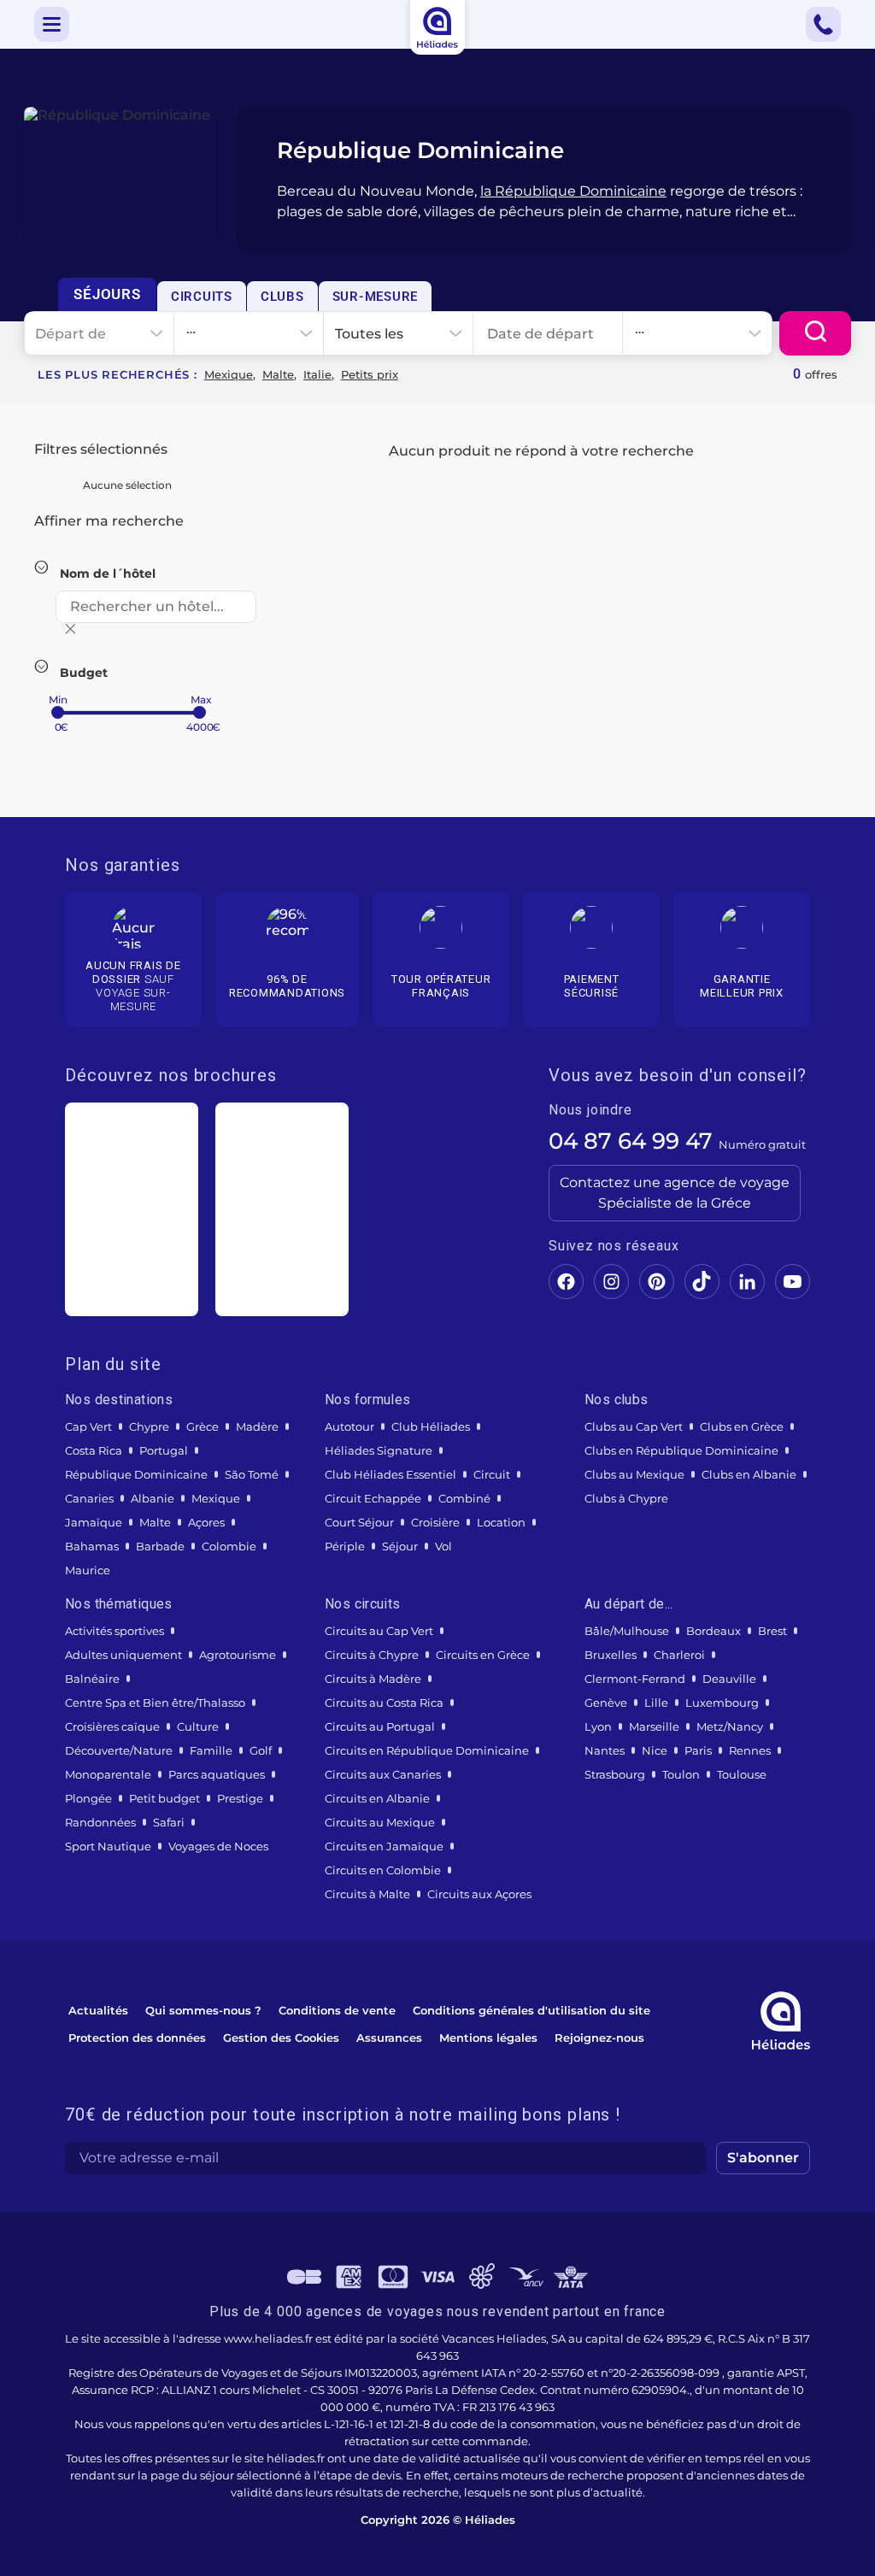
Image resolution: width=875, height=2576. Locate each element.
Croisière (435, 1522)
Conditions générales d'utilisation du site (531, 2010)
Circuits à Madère (373, 1679)
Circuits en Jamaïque (384, 1846)
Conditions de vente (337, 2010)
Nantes (605, 1750)
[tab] (107, 294)
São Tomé (252, 1474)
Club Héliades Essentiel (391, 1474)
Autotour (349, 1426)
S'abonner (763, 2158)
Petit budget (164, 1798)
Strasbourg (615, 1774)
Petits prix (370, 374)
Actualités (98, 2010)
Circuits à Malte (367, 1894)
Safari (169, 1822)
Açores (206, 1522)
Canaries (89, 1498)
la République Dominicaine (573, 191)
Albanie (153, 1498)
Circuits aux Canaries (383, 1774)
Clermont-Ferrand (635, 1679)
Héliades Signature (379, 1450)
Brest (772, 1631)
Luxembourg (722, 1703)
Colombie (229, 1546)
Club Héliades (431, 1426)
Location (501, 1522)
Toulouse (742, 1774)
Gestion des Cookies (281, 2038)
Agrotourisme (238, 1655)
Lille (656, 1703)
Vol (443, 1546)
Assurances (389, 2038)
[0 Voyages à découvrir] (815, 333)
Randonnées (100, 1822)
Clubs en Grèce (742, 1426)
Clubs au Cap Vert (634, 1426)
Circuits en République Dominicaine (427, 1750)
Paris (698, 1750)
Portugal (164, 1450)
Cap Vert (88, 1426)
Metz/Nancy (730, 1726)
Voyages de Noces (218, 1846)
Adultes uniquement (123, 1655)
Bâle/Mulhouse (627, 1631)
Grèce (203, 1426)
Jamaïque (94, 1522)
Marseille (654, 1726)
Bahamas (92, 1546)
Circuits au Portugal (380, 1726)
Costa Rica (94, 1450)
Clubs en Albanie (749, 1474)
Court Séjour (359, 1522)
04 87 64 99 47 (631, 1141)
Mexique (229, 374)
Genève (606, 1703)
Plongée (88, 1798)
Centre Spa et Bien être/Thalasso (155, 1703)
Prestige (240, 1798)
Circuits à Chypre (372, 1655)
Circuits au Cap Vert (379, 1631)
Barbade (160, 1546)
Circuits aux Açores (479, 1894)
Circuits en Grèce (483, 1655)
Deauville (729, 1679)
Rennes (750, 1750)
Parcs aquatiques (217, 1774)
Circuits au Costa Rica (384, 1703)
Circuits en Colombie (383, 1870)
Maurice (88, 1570)
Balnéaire (92, 1679)
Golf (261, 1750)
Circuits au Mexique (380, 1822)
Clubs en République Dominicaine (681, 1450)
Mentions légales (488, 2038)
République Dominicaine (136, 1474)
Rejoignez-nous (599, 2038)
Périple (345, 1546)
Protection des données (137, 2038)
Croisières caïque (112, 1726)
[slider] (58, 712)
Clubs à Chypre (626, 1498)
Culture (198, 1726)
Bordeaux (714, 1631)
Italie (317, 374)
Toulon (681, 1774)
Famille (211, 1750)
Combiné (464, 1498)
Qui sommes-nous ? (203, 2010)
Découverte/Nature (119, 1750)
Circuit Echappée (373, 1498)
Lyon (598, 1726)
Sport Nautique (108, 1846)
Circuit (492, 1474)
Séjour (400, 1546)
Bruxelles (611, 1655)
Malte (278, 374)
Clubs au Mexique (634, 1474)
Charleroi (679, 1655)
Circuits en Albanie (377, 1798)
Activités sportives (115, 1631)
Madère (257, 1426)
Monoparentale (108, 1774)
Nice (655, 1750)
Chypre (149, 1426)
